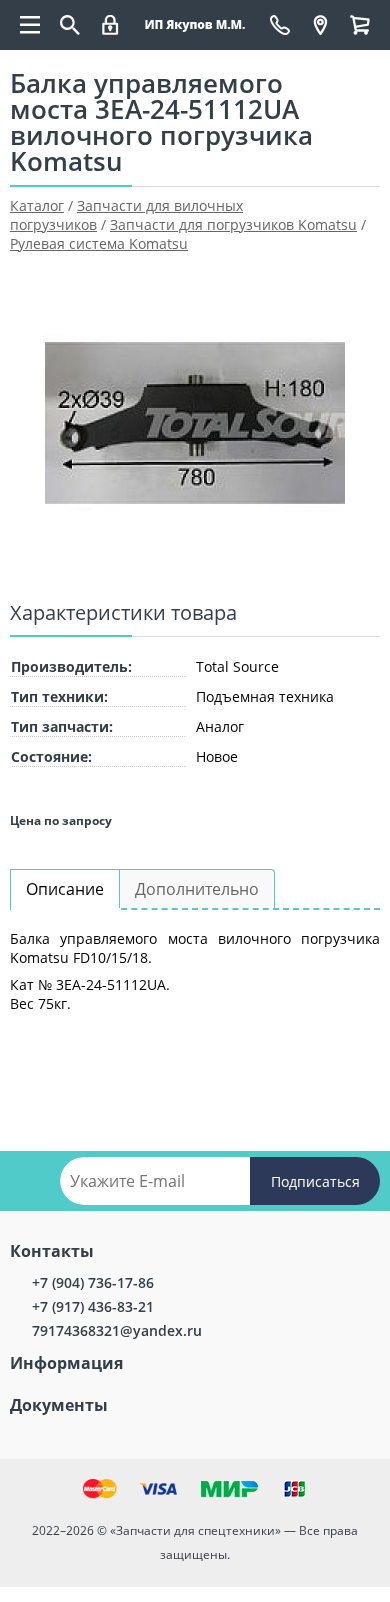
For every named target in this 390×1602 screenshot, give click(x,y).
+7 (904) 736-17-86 (93, 1282)
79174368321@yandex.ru (117, 1330)
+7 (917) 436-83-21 (93, 1306)
